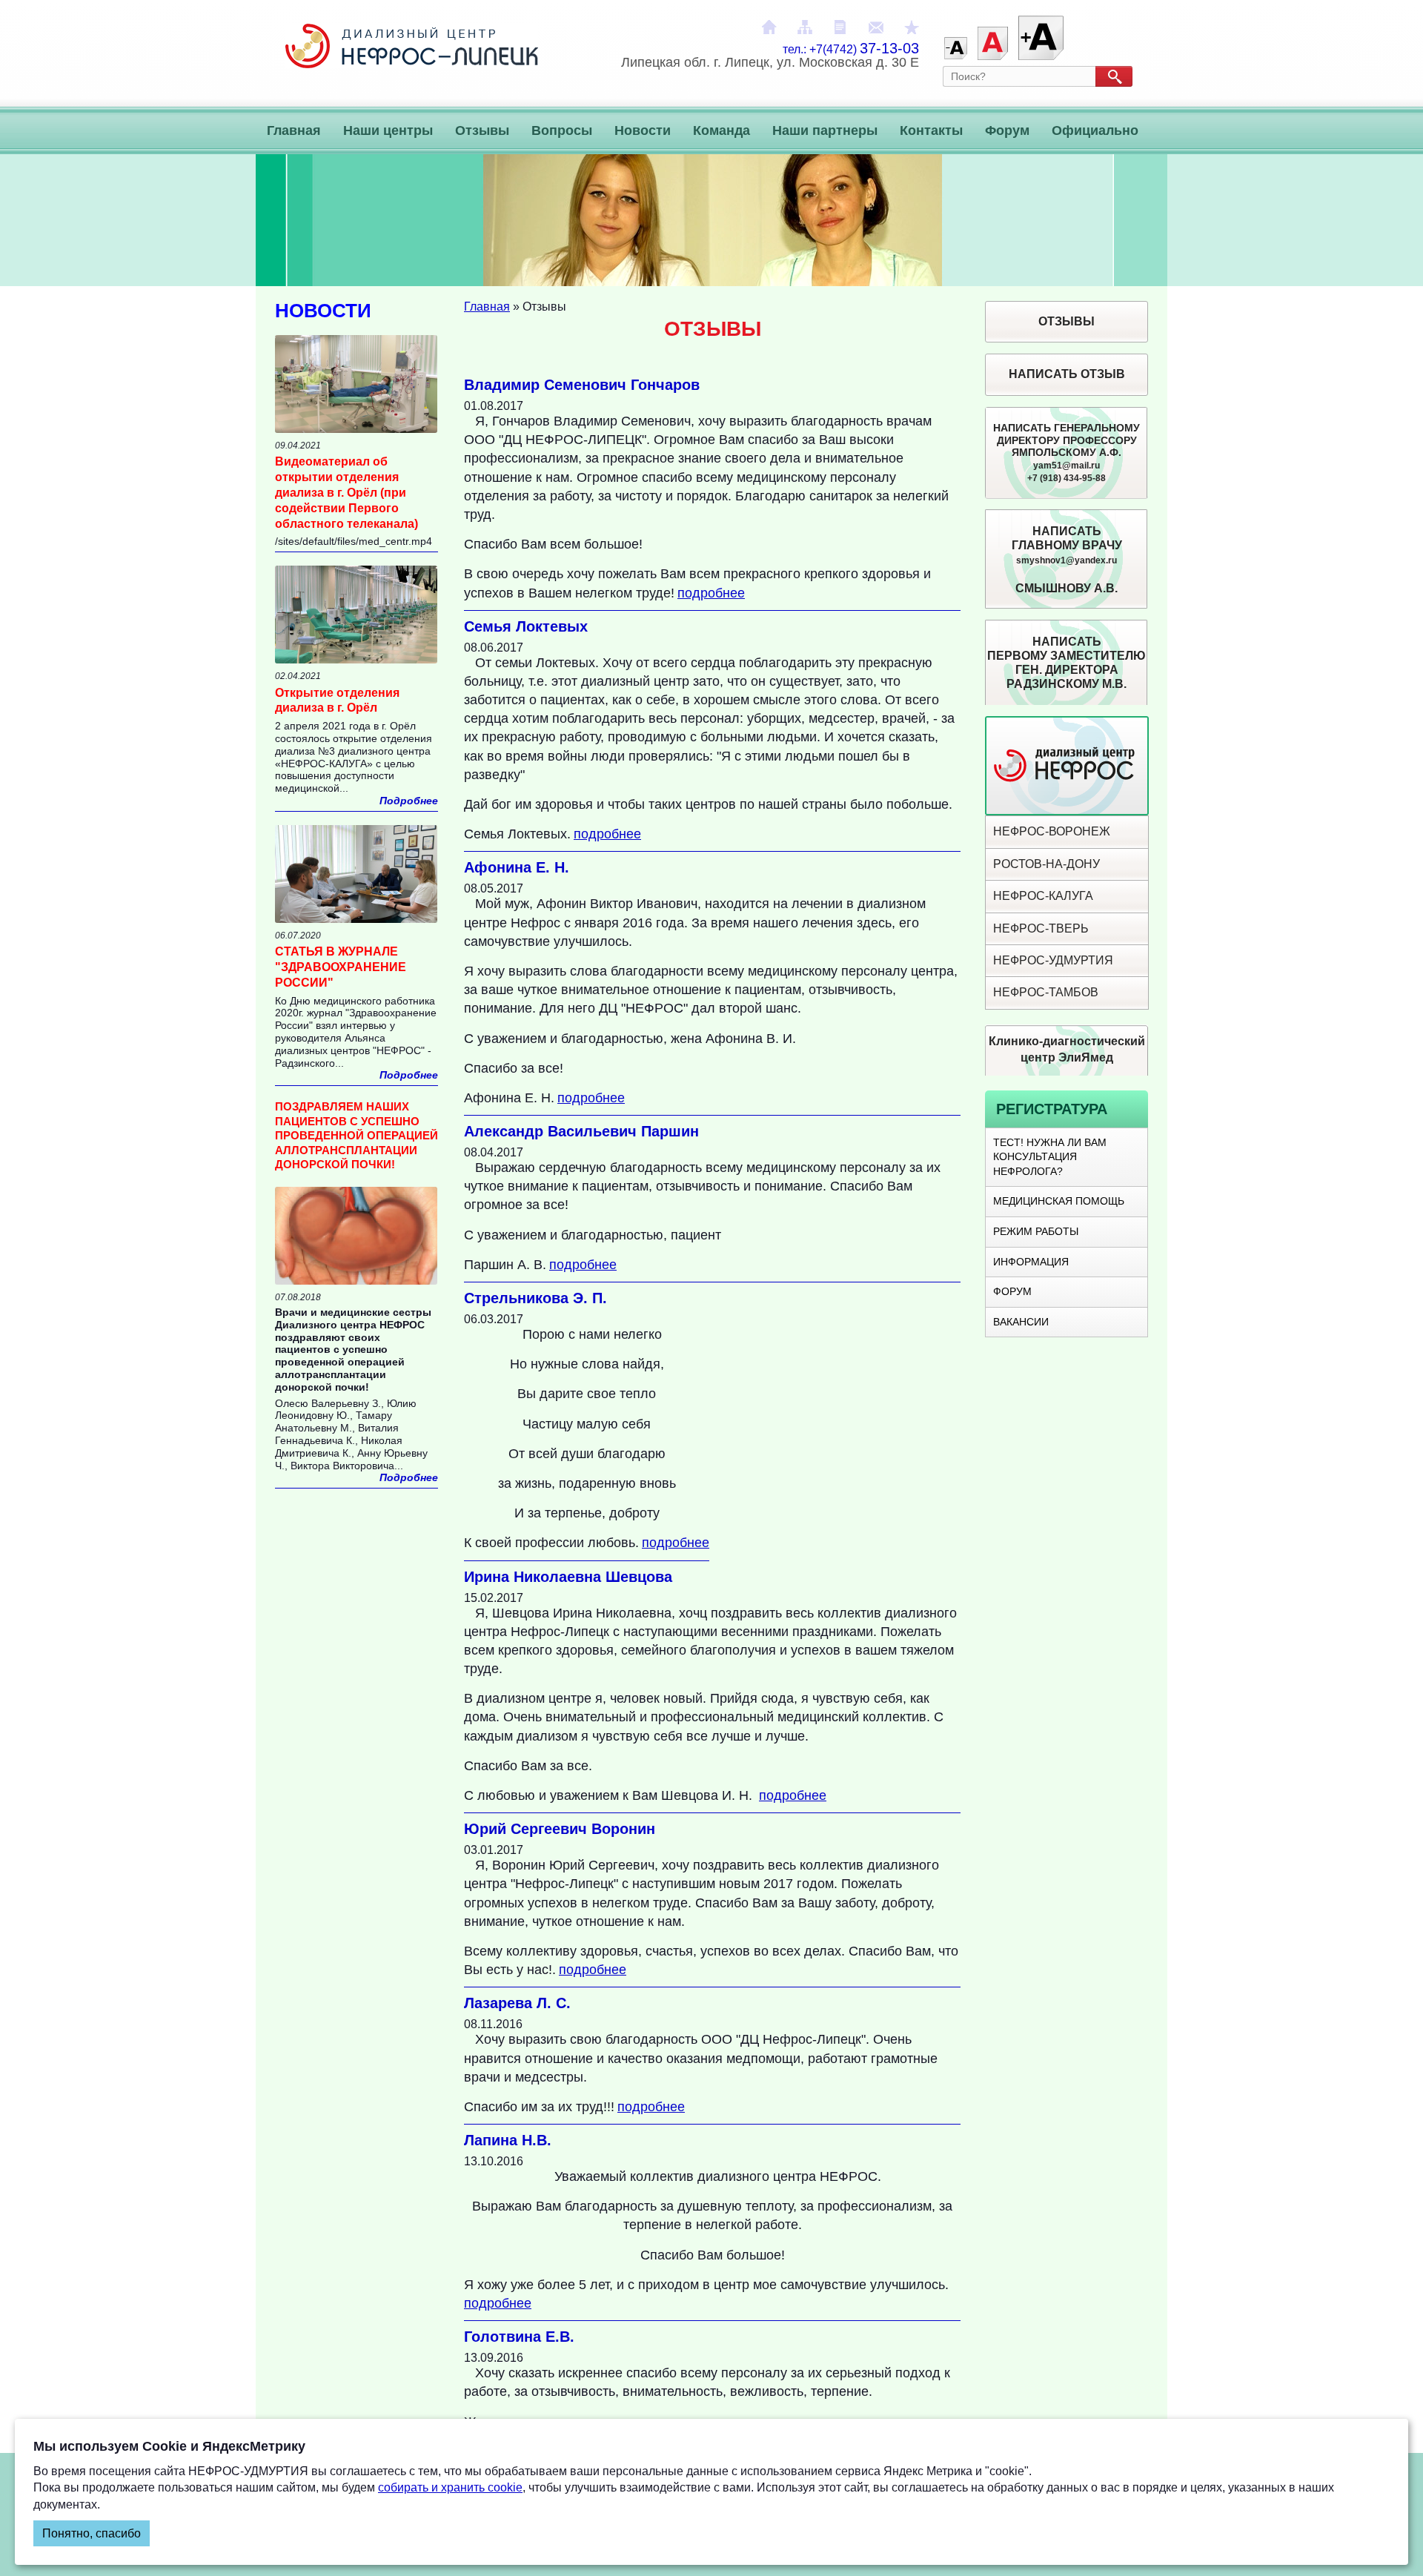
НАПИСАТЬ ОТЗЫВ (1067, 374)
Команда (722, 130)
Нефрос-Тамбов (1046, 992)
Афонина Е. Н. (517, 867)
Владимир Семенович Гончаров (582, 385)
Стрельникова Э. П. (535, 1298)
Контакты (931, 130)
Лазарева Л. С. (517, 2003)
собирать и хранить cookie (450, 2487)
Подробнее (409, 801)
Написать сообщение (876, 27)
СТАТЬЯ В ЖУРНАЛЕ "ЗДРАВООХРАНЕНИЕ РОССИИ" (341, 967)
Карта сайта (805, 27)
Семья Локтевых (526, 626)
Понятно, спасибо (92, 2533)
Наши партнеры (825, 130)
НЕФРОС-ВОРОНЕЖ (1052, 831)
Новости (643, 130)
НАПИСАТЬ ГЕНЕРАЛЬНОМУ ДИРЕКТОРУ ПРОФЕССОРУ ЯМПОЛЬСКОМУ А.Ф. (1067, 453)
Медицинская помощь (1059, 1201)
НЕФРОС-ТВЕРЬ (1041, 928)
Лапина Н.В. (508, 2140)
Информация (1031, 1262)
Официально (1095, 130)
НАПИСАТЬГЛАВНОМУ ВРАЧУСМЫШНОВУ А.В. (1067, 560)
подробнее (711, 593)
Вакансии (1021, 1322)
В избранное (912, 27)
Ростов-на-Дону (1046, 864)
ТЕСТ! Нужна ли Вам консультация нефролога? (1050, 1157)
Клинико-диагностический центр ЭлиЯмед (1067, 1049)
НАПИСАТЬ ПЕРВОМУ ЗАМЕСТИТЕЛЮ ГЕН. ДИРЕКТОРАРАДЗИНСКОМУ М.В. (1067, 663)
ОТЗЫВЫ (1067, 321)
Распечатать (840, 27)
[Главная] (412, 62)
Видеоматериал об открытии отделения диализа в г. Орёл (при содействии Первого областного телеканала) (346, 492)
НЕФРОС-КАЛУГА (1043, 896)
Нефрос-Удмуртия (1053, 960)
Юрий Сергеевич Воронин (560, 1829)
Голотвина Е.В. (519, 2337)
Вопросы (562, 130)
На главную (769, 27)
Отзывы (482, 130)
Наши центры (388, 130)
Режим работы (1036, 1231)
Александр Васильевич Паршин (581, 1131)
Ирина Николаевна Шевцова (568, 1577)
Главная (294, 130)
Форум (1007, 130)
